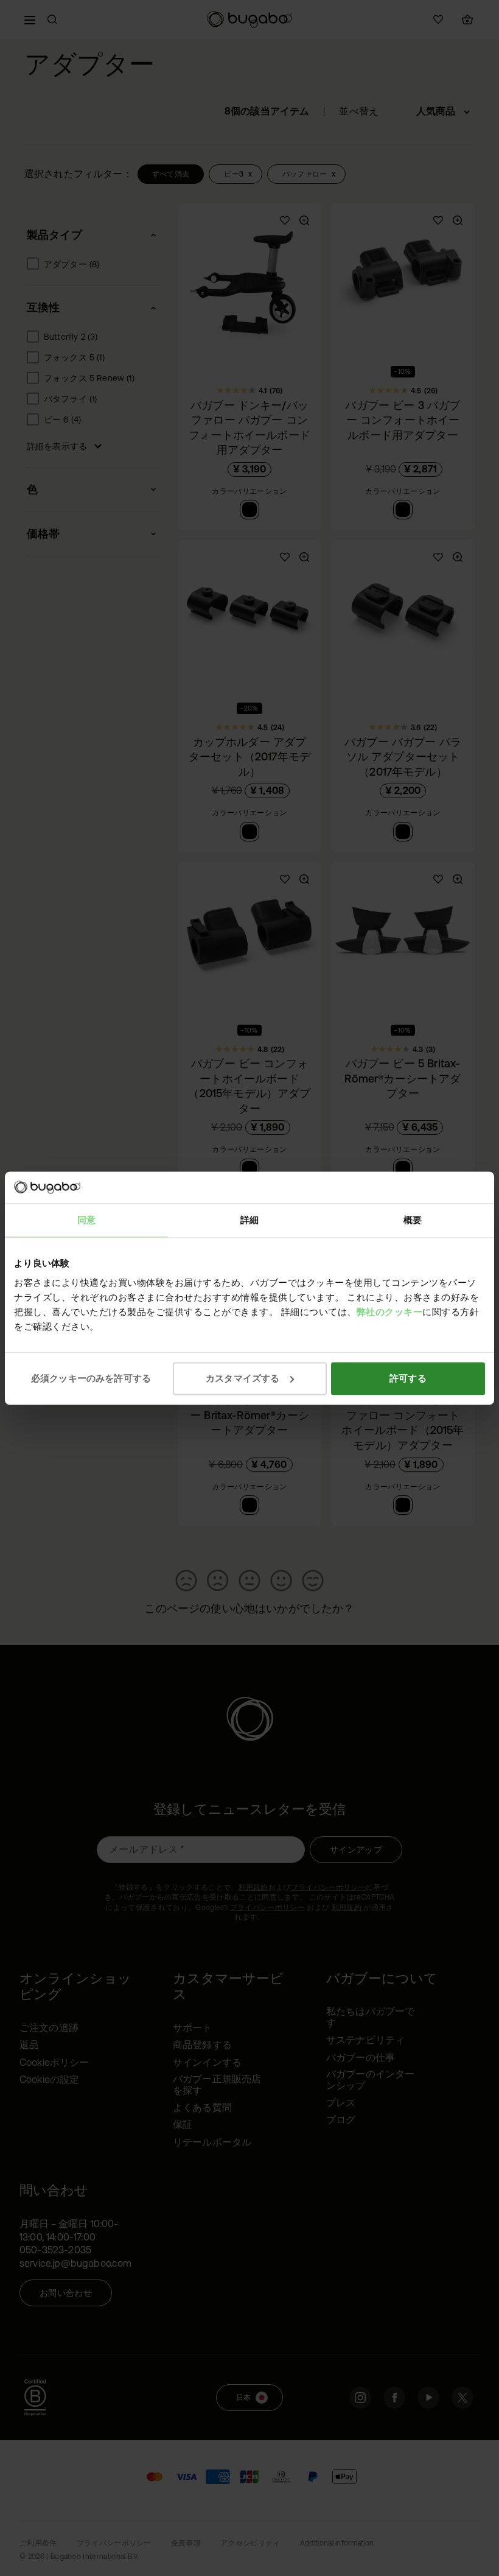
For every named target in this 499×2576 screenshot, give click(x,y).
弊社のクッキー (390, 1312)
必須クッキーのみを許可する (91, 1378)
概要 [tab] (413, 1220)
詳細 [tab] (249, 1220)
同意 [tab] (86, 1220)
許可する (408, 1378)
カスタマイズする (243, 1378)
